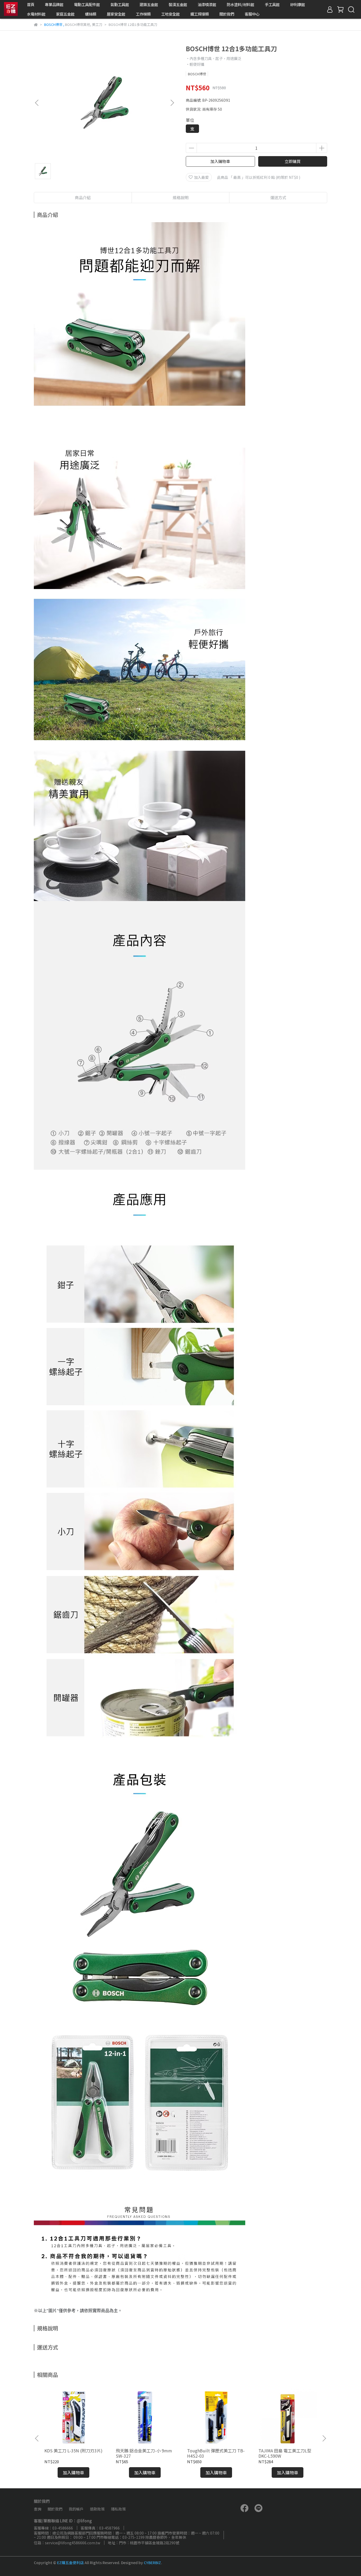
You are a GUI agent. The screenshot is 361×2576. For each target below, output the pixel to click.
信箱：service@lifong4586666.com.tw (67, 2543)
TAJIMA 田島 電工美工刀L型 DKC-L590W (285, 2453)
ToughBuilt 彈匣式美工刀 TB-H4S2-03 (216, 2453)
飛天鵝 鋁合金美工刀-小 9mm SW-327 (144, 2453)
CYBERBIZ (152, 2563)
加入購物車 (220, 161)
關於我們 (227, 14)
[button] (172, 103)
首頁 (31, 4)
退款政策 (97, 2509)
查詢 (38, 2509)
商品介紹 (83, 197)
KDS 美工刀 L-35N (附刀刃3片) (73, 2451)
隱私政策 (118, 2509)
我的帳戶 (76, 2509)
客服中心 (252, 14)
